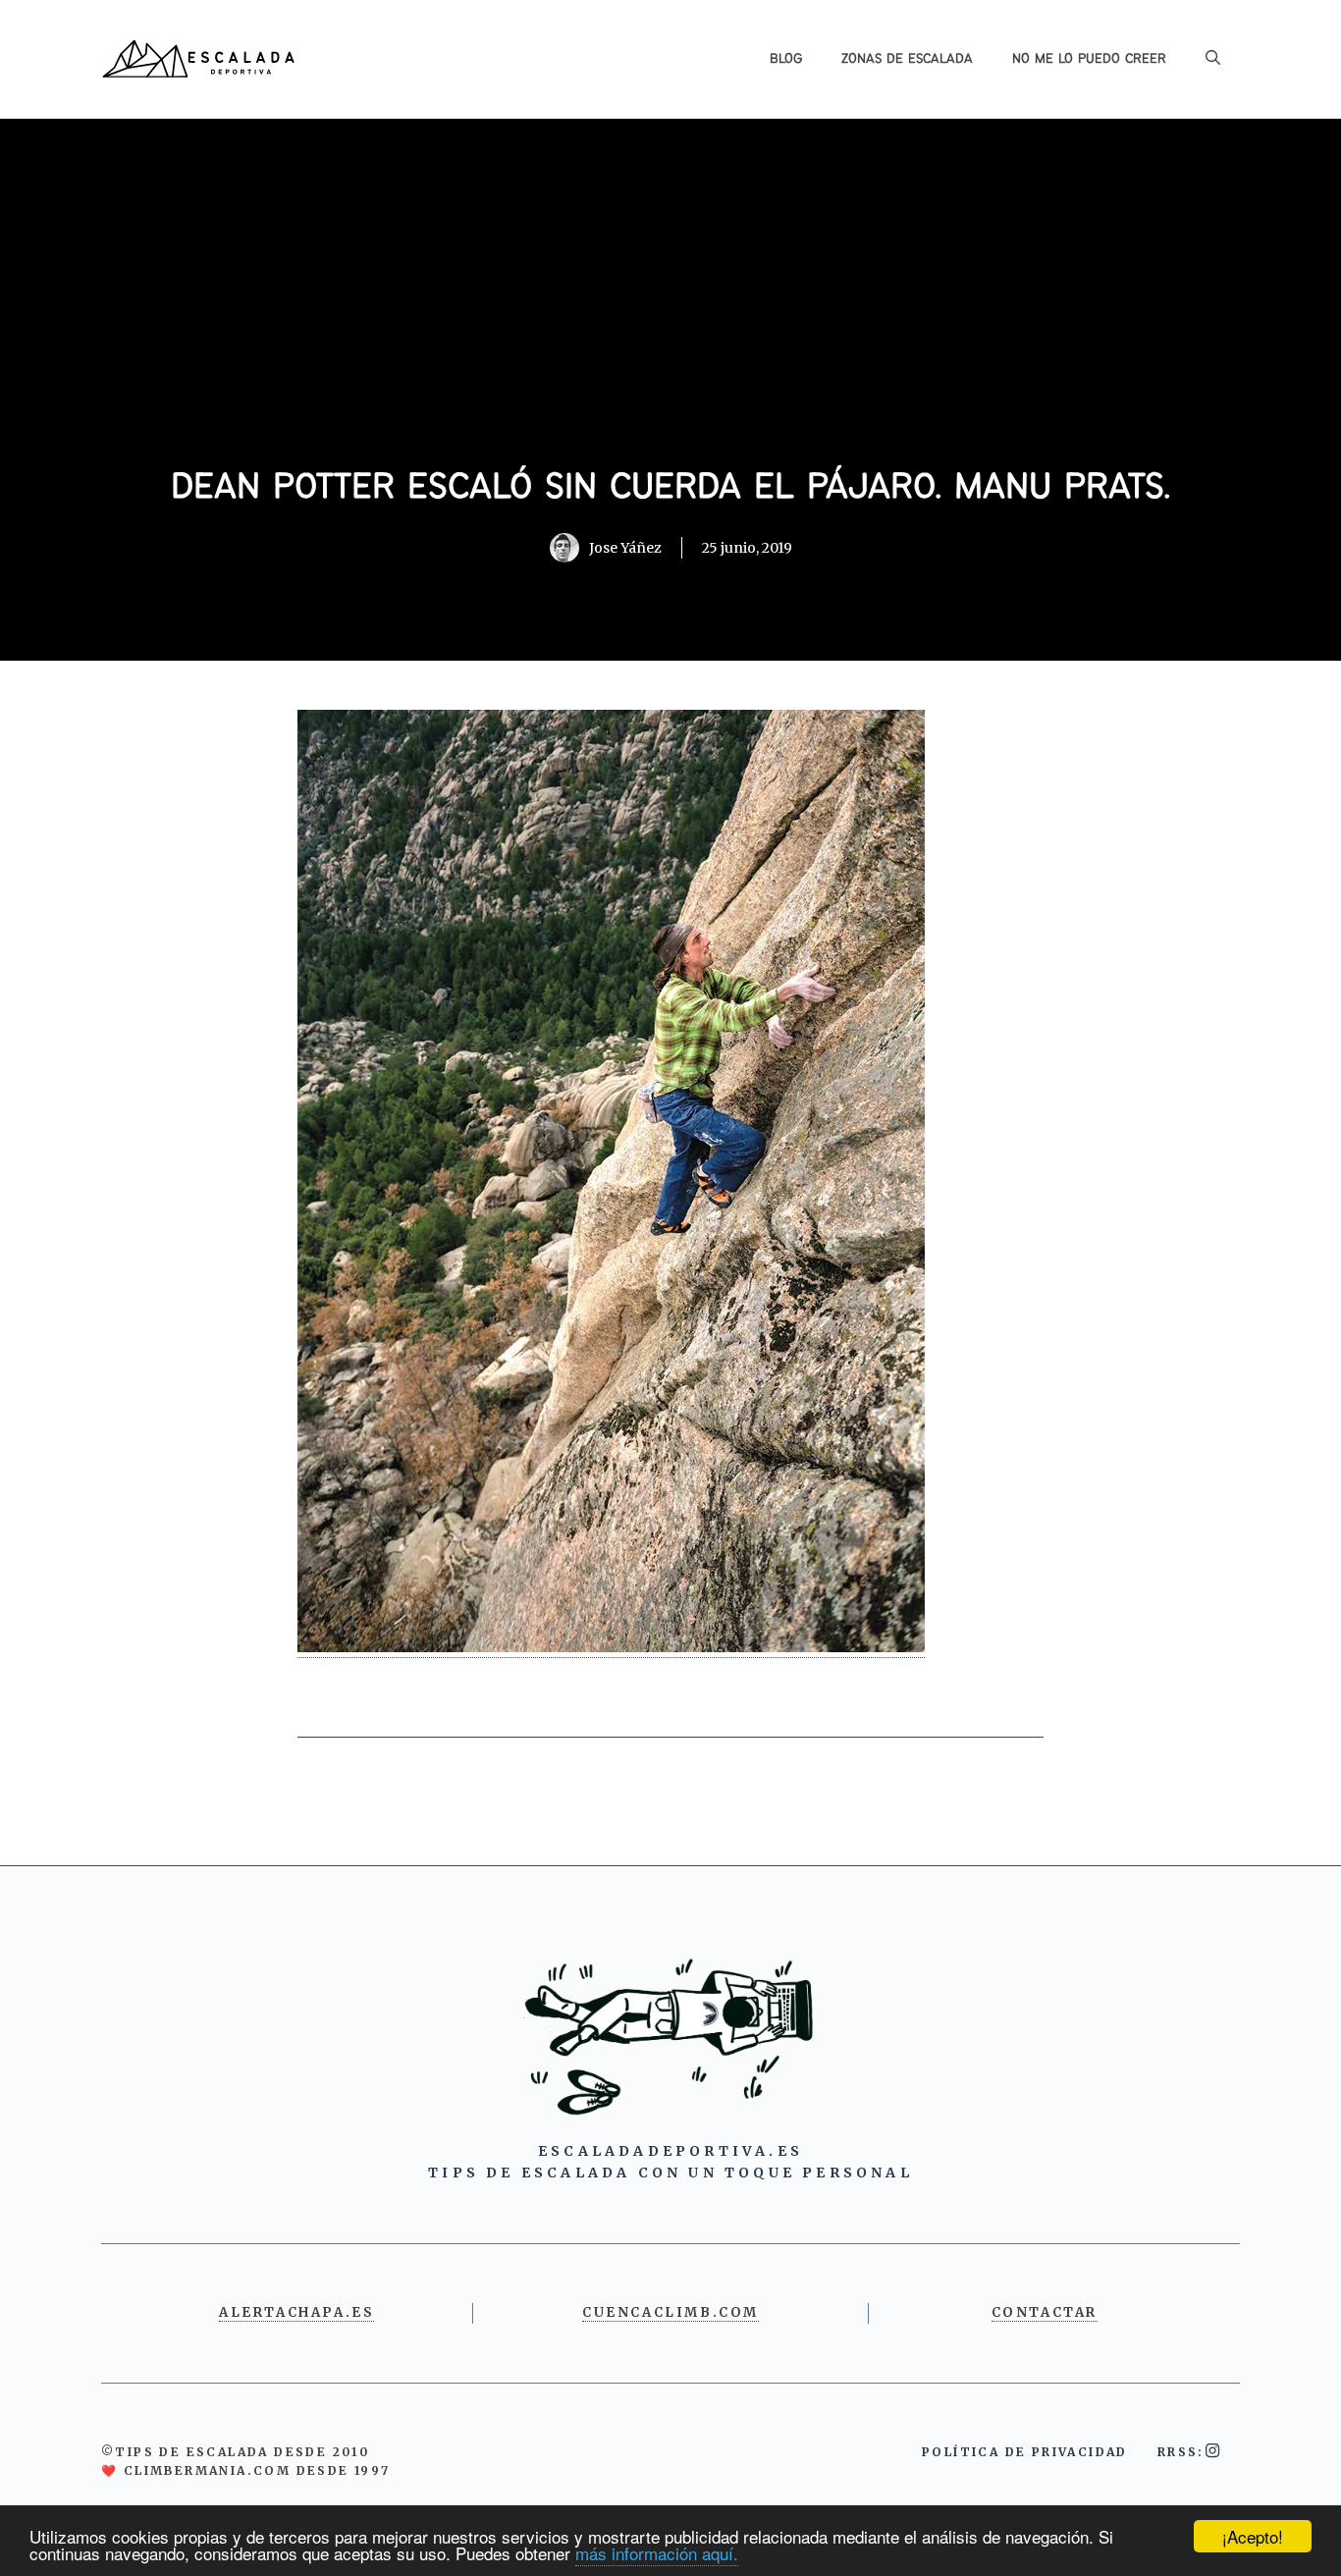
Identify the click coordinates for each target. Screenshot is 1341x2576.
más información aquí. (657, 2553)
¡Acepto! (1253, 2536)
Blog (786, 59)
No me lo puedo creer (1089, 59)
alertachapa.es (296, 2312)
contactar (1045, 2312)
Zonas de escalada (907, 59)
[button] (1213, 59)
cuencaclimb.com (670, 2312)
